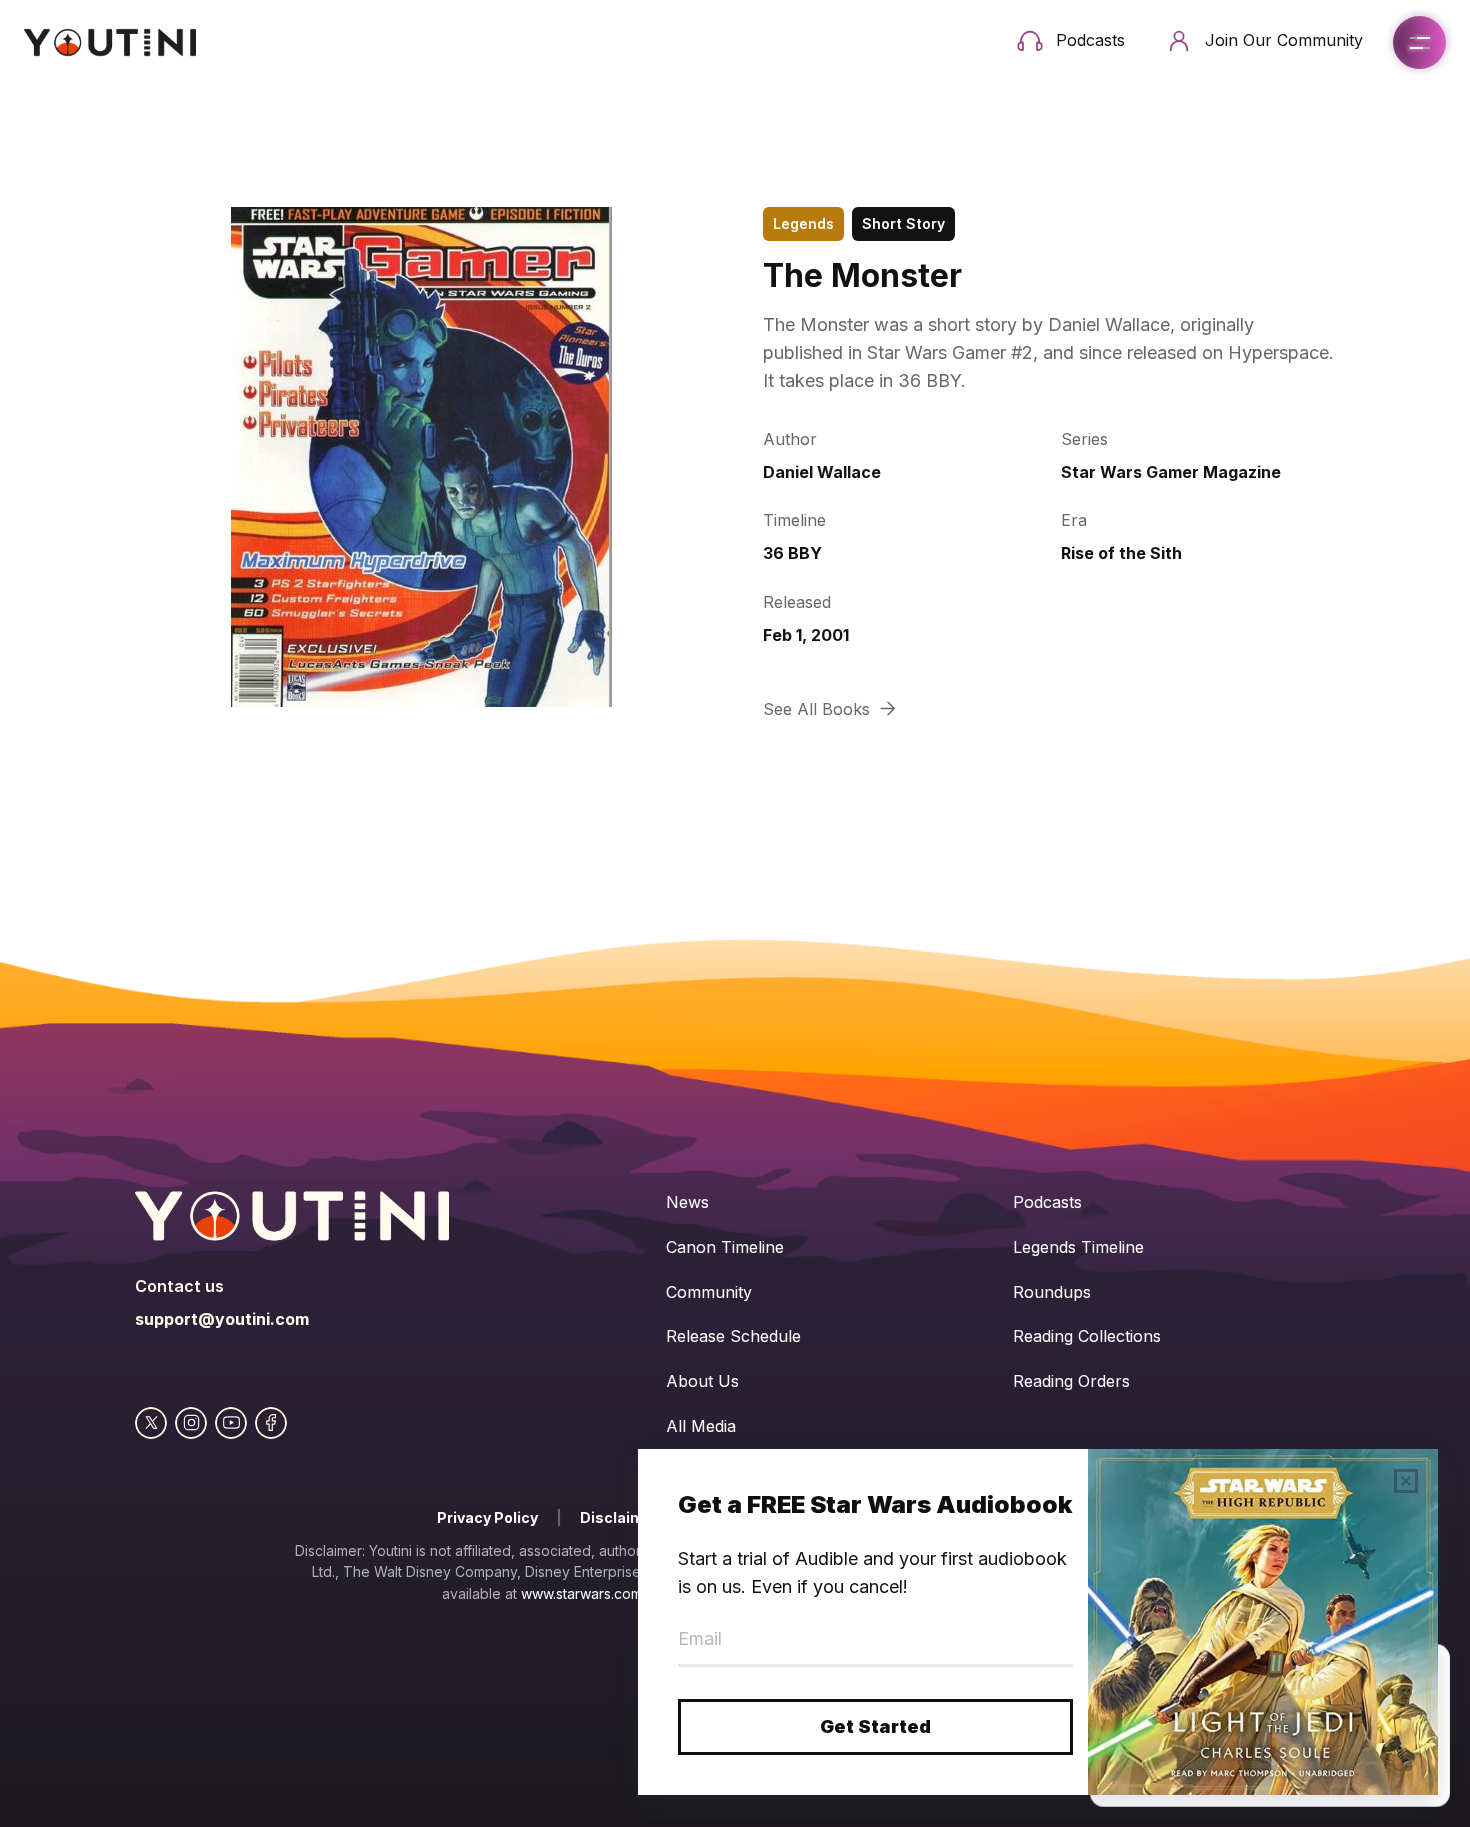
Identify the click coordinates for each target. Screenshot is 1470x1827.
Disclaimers (624, 1517)
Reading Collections (1087, 1336)
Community (709, 1292)
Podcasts (1047, 1202)
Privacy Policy (487, 1517)
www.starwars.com (581, 1593)
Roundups (1052, 1292)
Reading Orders (1071, 1381)
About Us (702, 1381)
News (687, 1202)
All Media (701, 1426)
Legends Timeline (1078, 1247)
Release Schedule (733, 1336)
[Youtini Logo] (110, 42)
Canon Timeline (725, 1247)
